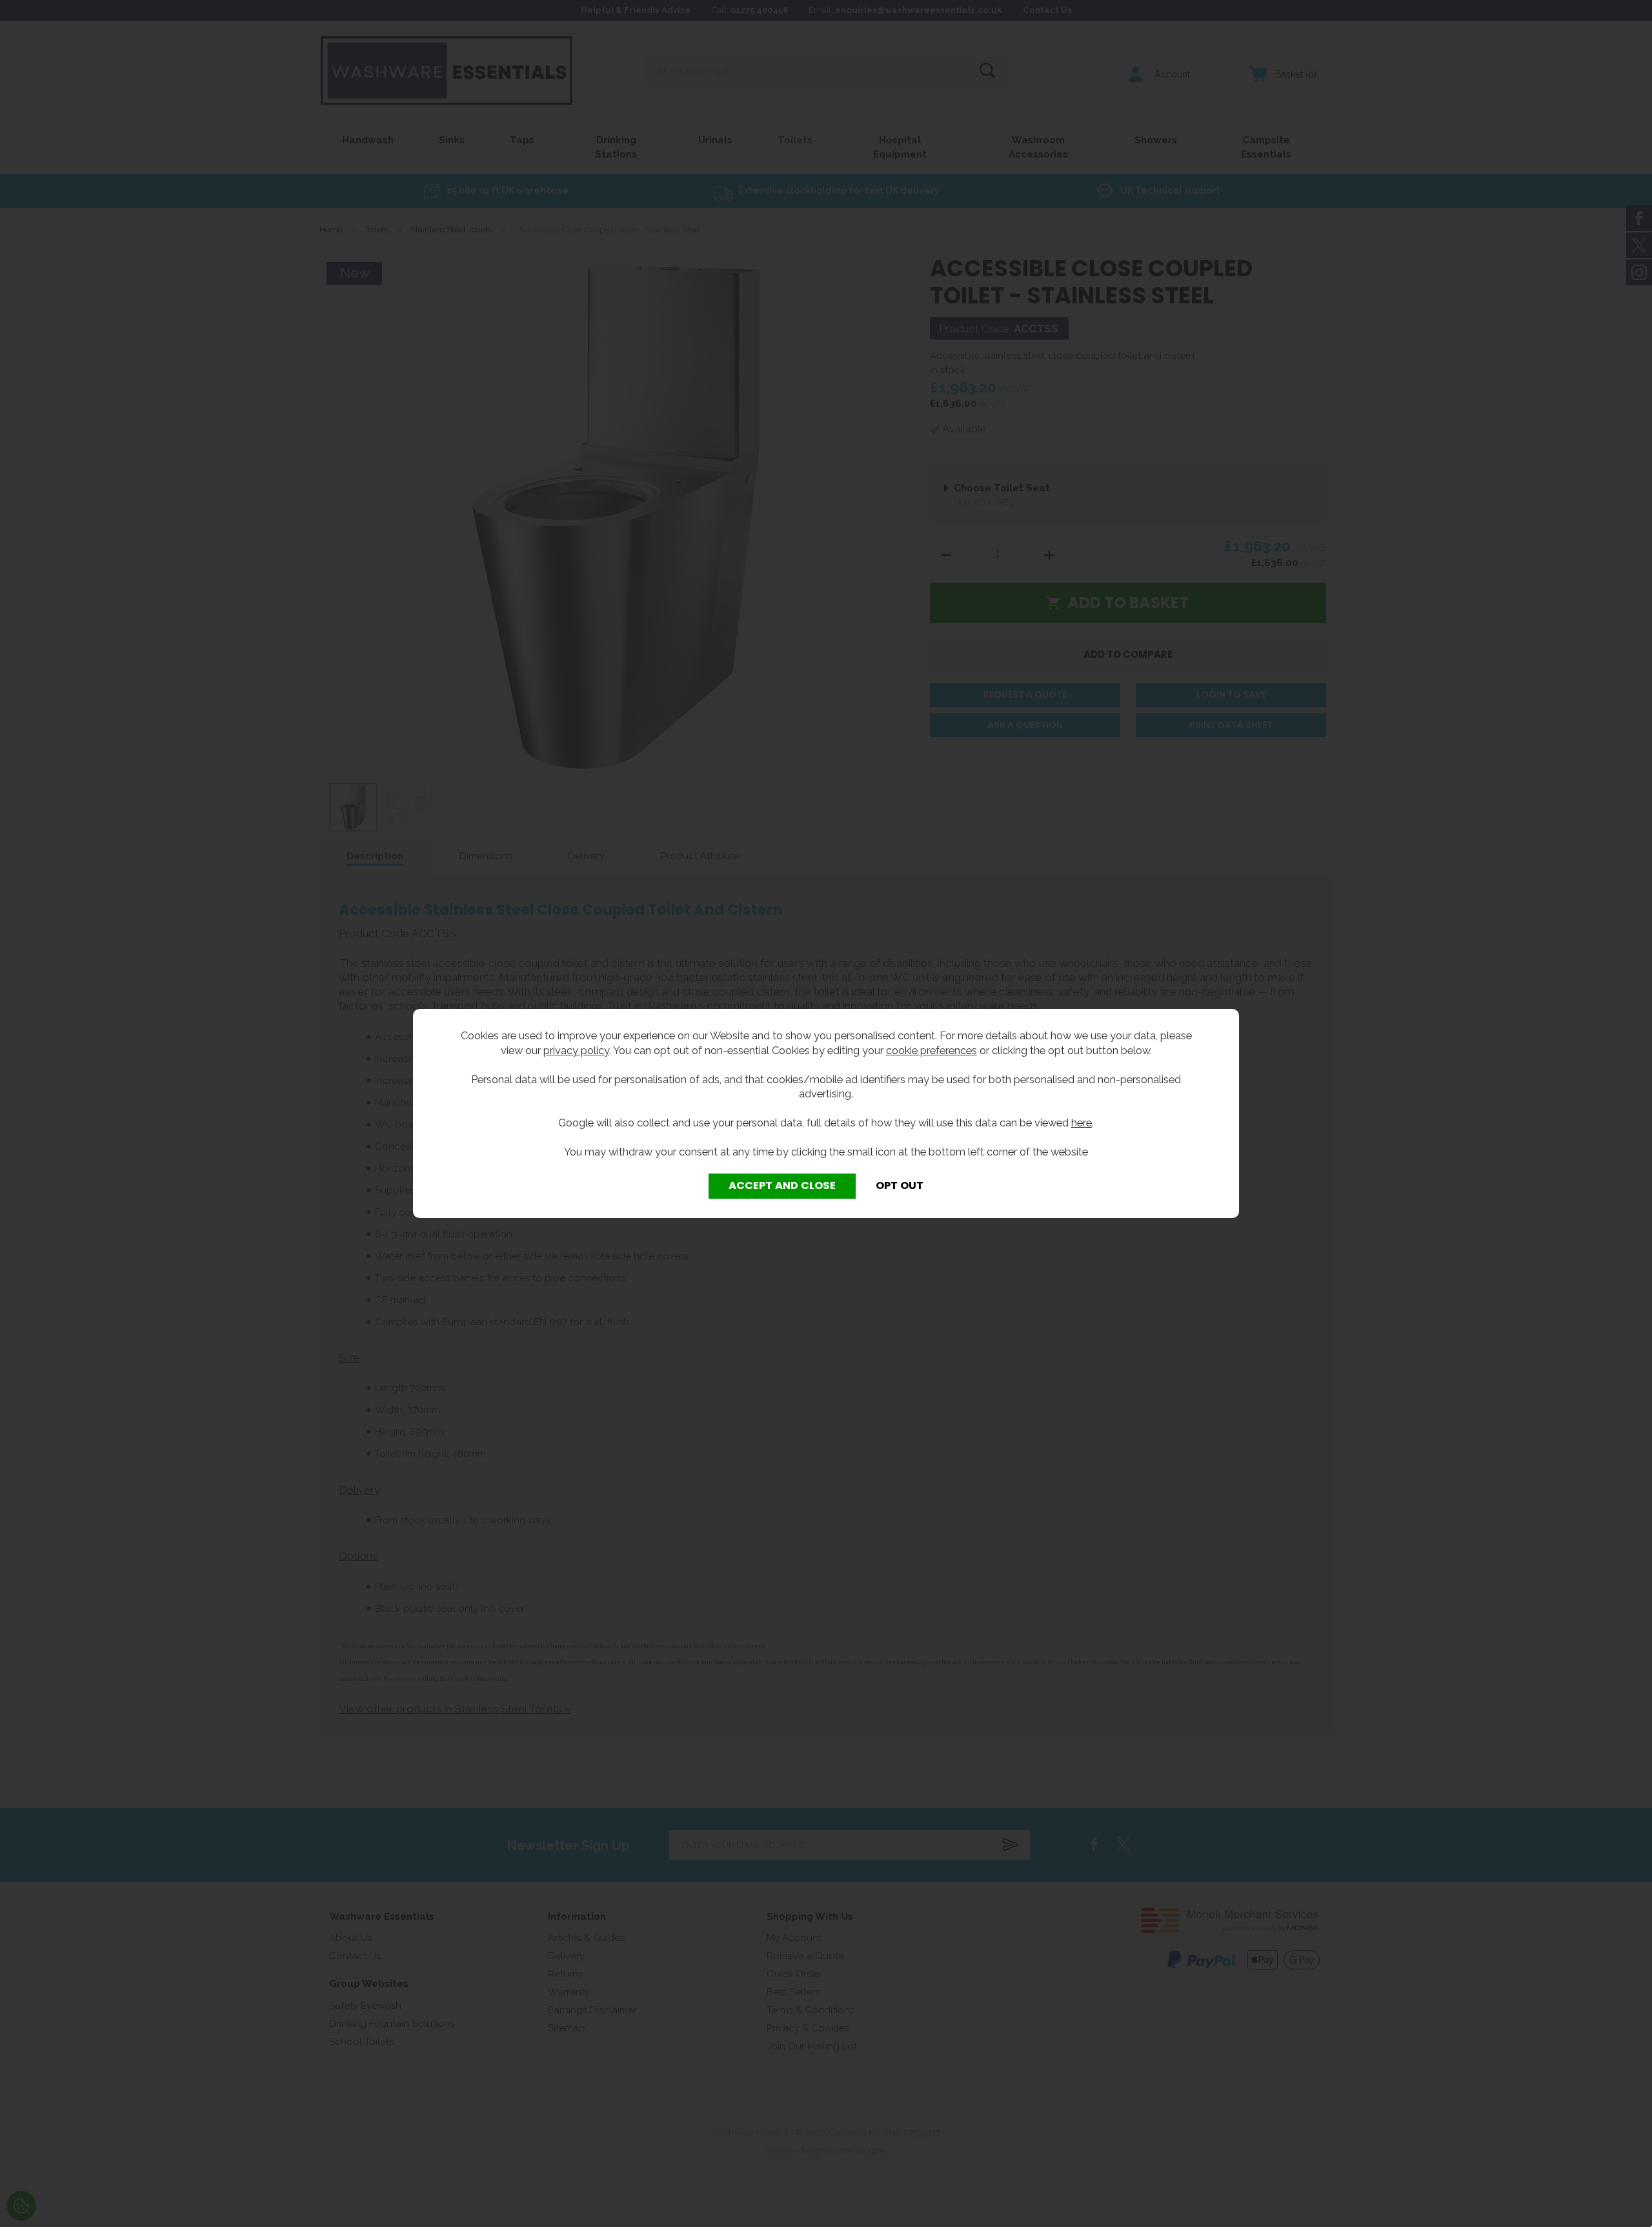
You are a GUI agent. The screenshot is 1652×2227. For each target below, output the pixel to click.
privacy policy (576, 1050)
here (1082, 1123)
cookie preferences (932, 1050)
